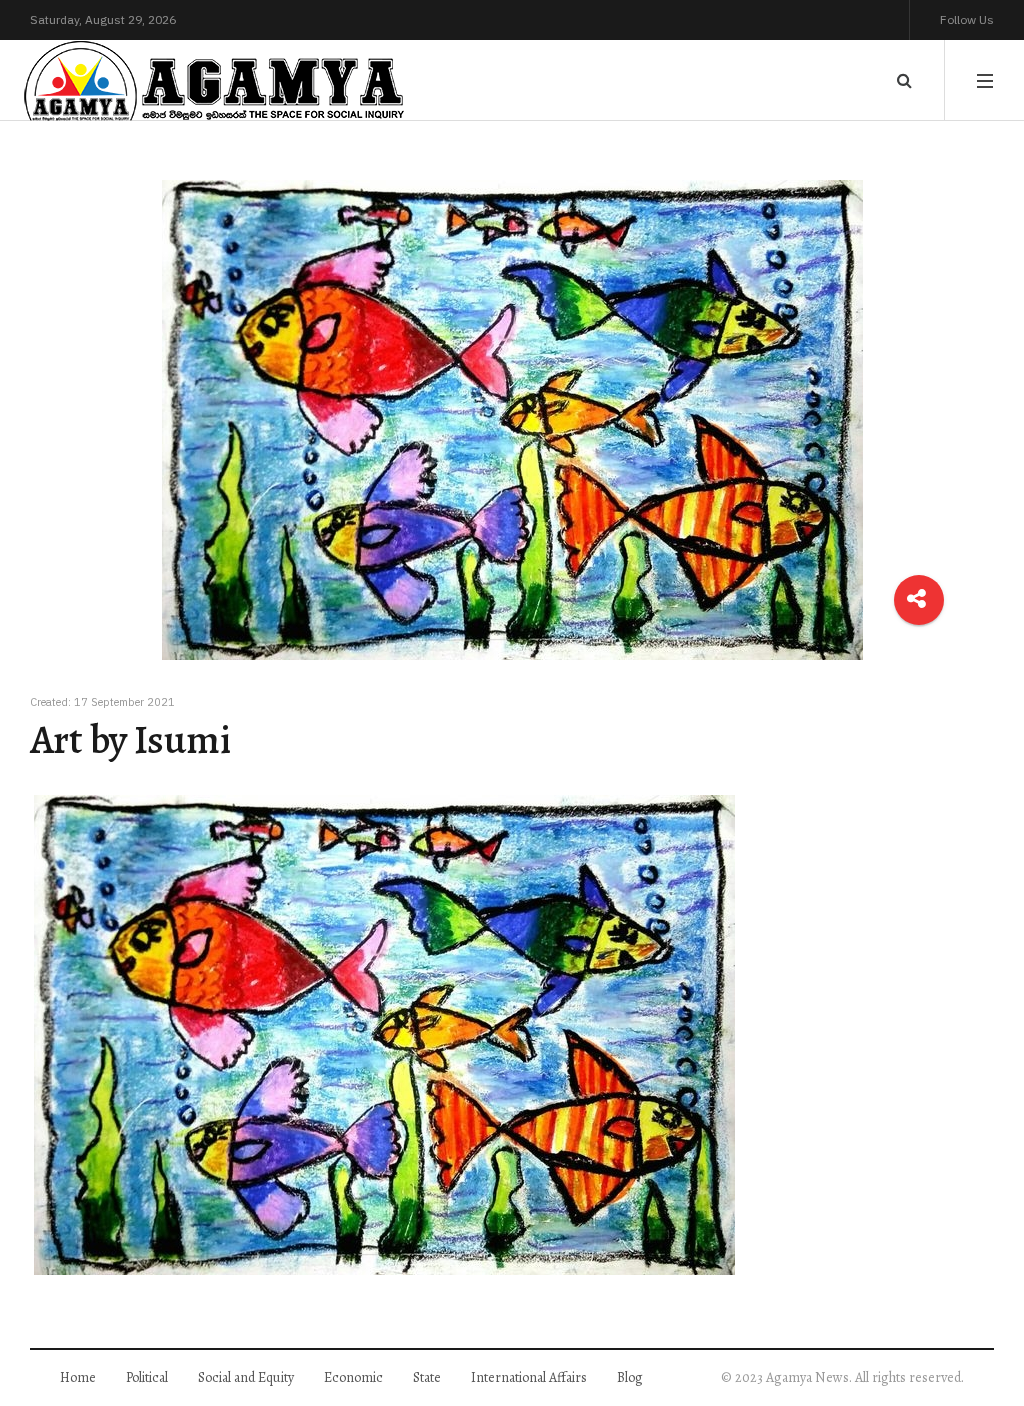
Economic (353, 1377)
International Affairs (529, 1377)
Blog (630, 1377)
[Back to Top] (974, 1321)
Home (78, 1377)
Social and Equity (246, 1377)
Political (147, 1377)
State (427, 1377)
